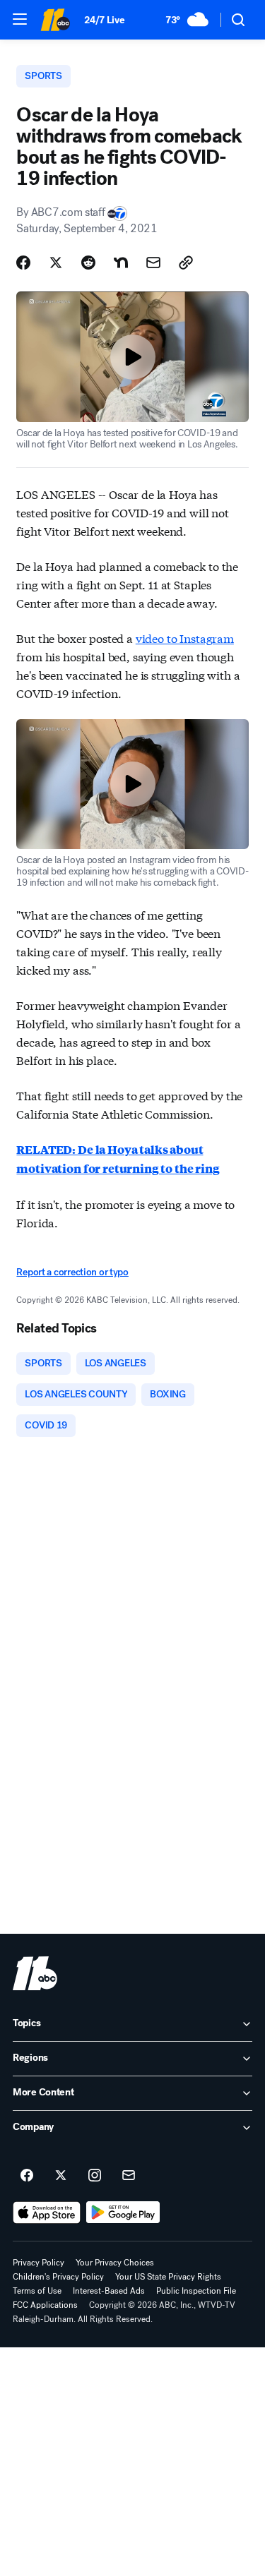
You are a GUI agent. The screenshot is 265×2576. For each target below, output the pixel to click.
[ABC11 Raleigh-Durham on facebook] (27, 2176)
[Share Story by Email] (153, 263)
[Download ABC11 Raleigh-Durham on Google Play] (123, 2213)
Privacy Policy (39, 2263)
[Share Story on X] (56, 263)
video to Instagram (185, 638)
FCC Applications (45, 2305)
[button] (20, 19)
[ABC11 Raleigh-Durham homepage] (55, 20)
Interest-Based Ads (109, 2291)
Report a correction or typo (72, 1272)
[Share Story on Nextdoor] (121, 263)
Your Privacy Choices (115, 2263)
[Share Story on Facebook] (23, 263)
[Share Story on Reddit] (88, 263)
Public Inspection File (196, 2291)
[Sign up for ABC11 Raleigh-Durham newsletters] (129, 2176)
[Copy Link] (186, 263)
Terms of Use (37, 2291)
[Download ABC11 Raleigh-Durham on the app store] (47, 2213)
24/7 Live (104, 20)
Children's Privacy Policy (58, 2277)
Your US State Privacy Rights (168, 2277)
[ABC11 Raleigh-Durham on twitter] (61, 2176)
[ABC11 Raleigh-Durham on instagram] (95, 2176)
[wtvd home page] (35, 1973)
